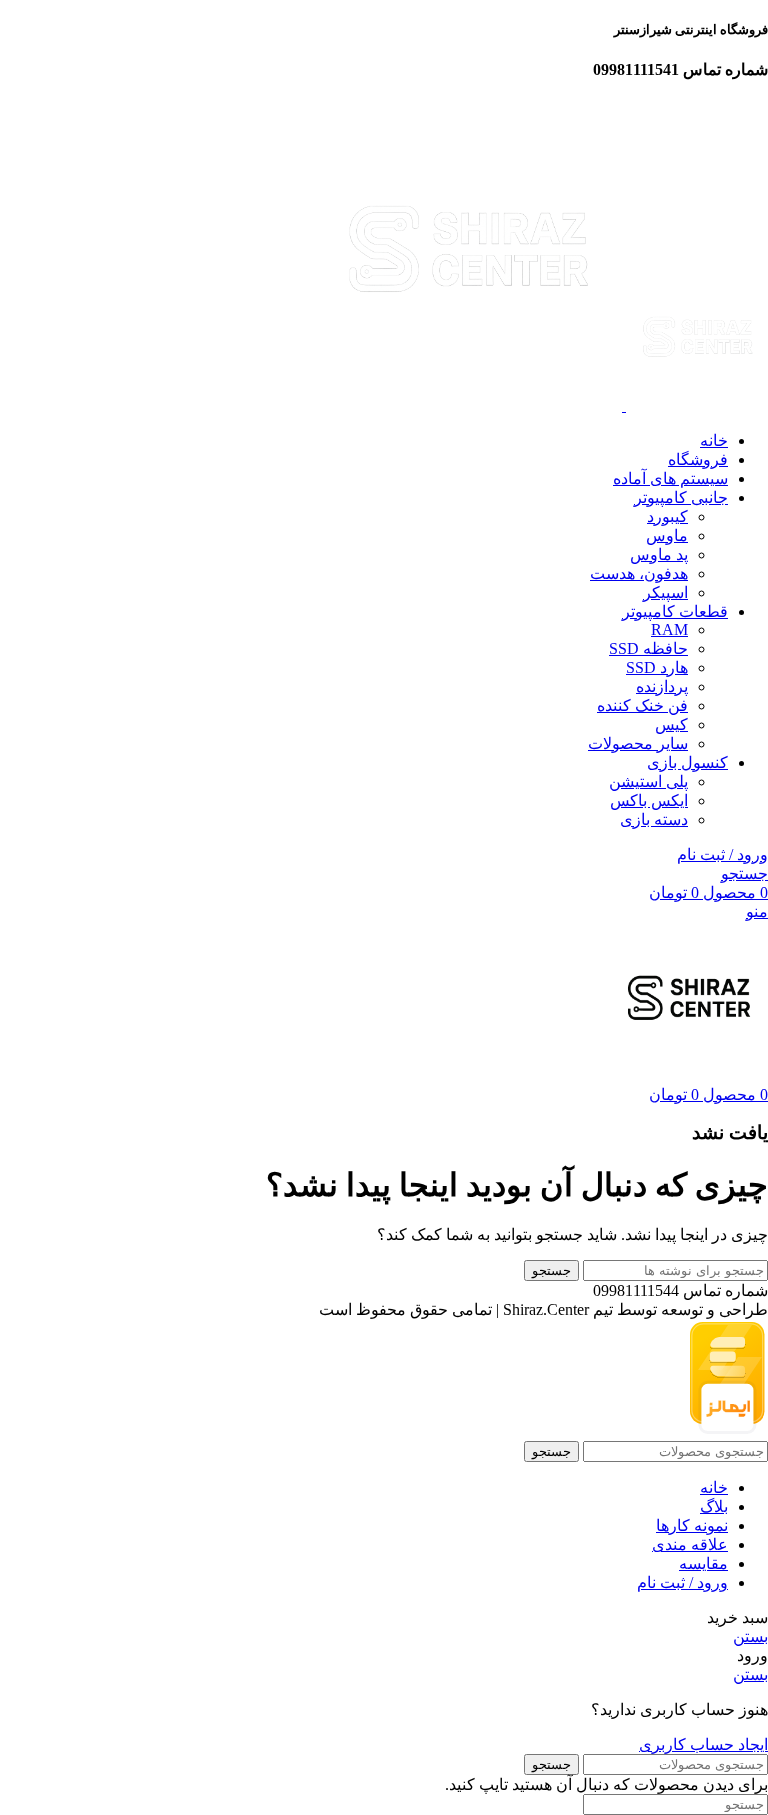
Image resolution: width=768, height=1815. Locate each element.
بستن (750, 1636)
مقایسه (703, 1563)
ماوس (667, 535)
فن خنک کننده (642, 705)
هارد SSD (657, 667)
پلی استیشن (648, 781)
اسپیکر (665, 592)
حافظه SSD (648, 648)
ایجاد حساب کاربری (703, 1744)
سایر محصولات (638, 743)
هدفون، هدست (639, 573)
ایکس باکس (649, 800)
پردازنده (662, 686)
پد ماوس (659, 554)
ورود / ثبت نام (682, 1582)
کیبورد (667, 516)
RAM (669, 629)
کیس (671, 724)
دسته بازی (654, 819)
